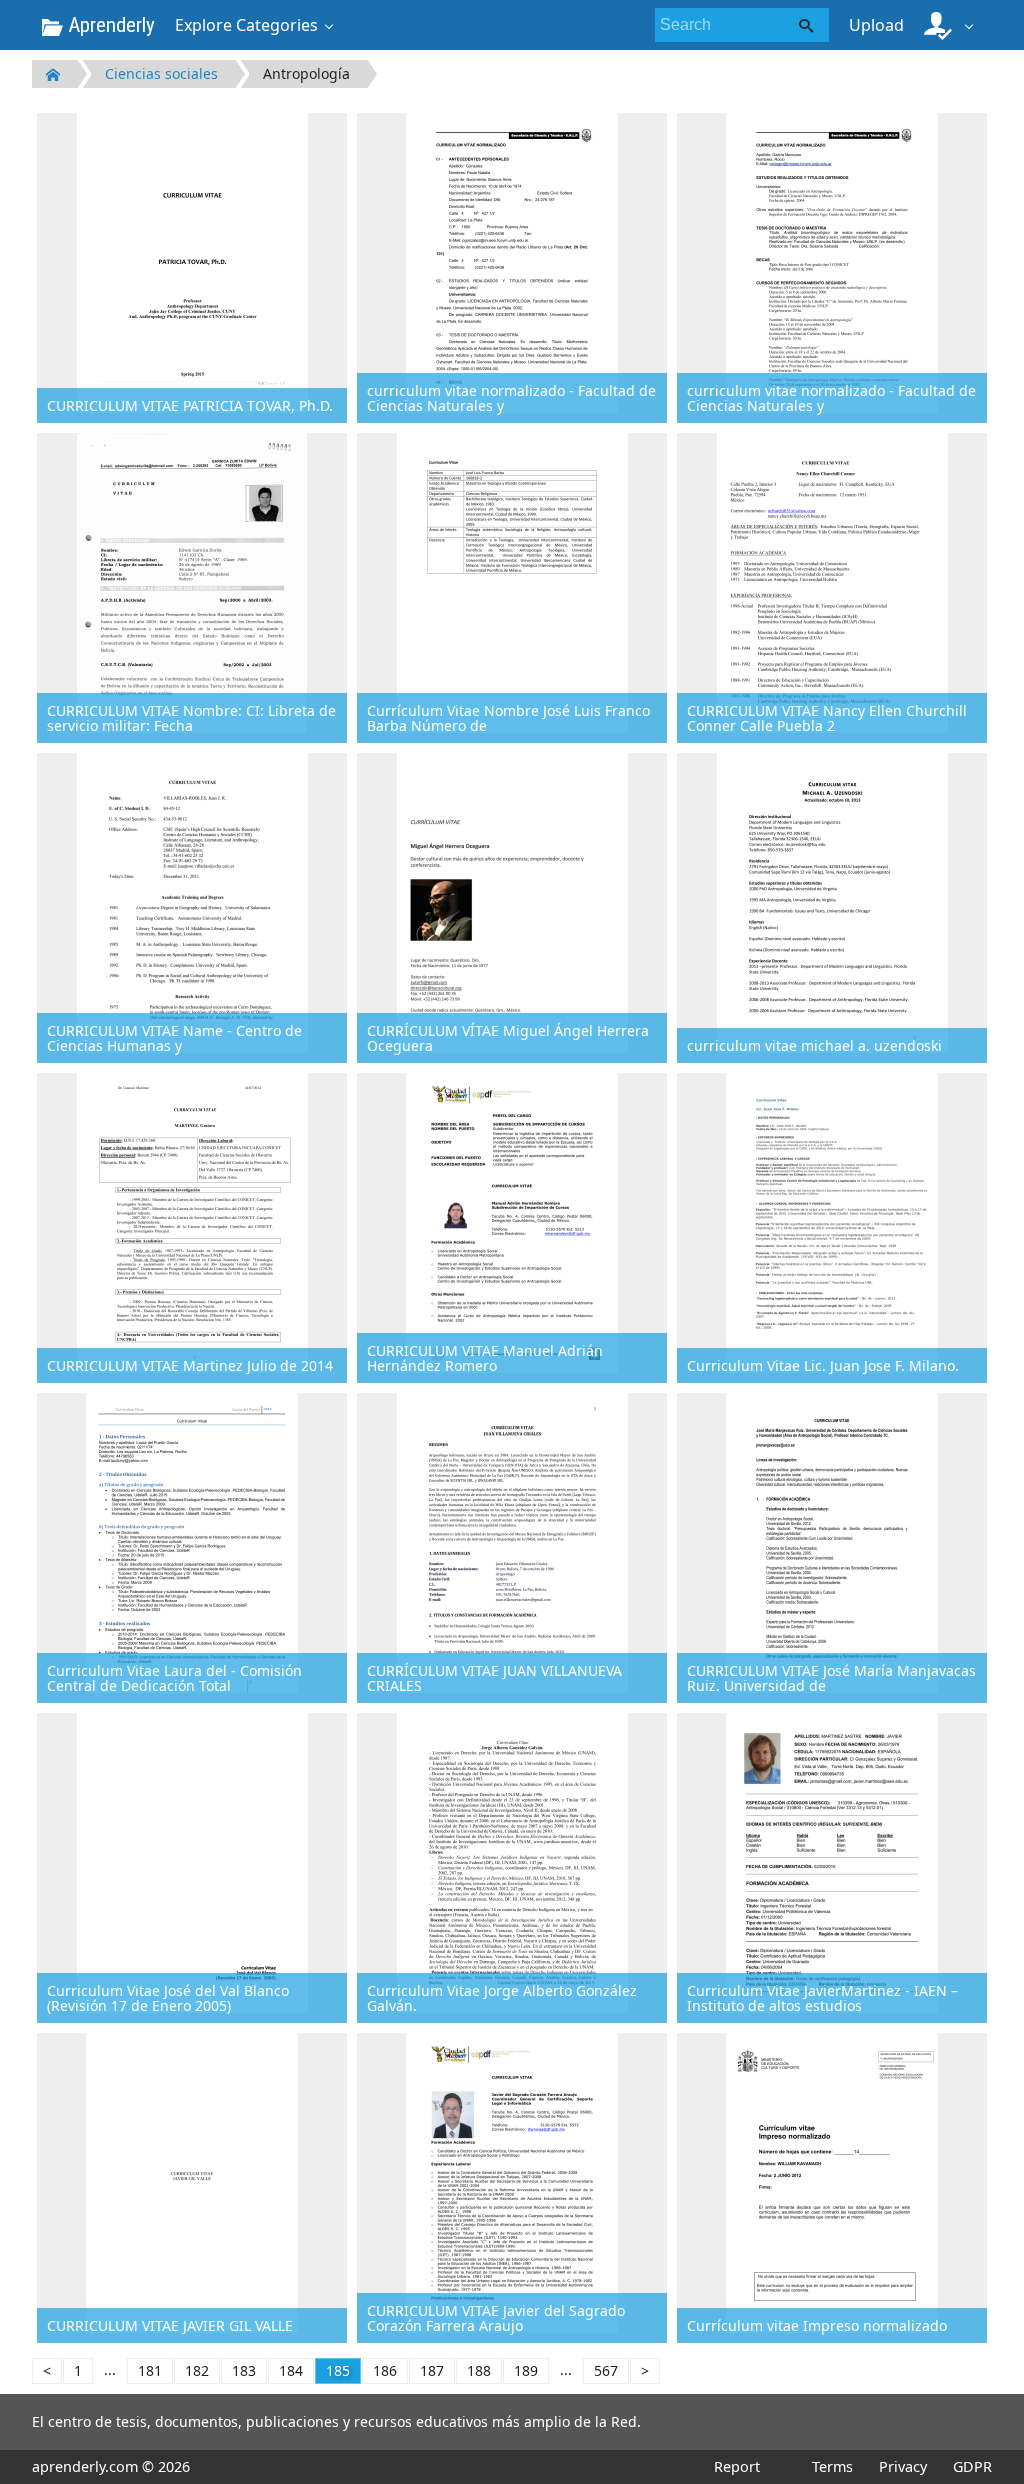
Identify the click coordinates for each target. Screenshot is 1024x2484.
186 (385, 2370)
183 (244, 2370)
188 (479, 2370)
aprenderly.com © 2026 (111, 2466)
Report (737, 2466)
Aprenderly (109, 25)
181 (150, 2370)
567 (606, 2370)
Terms (832, 2466)
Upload (876, 25)
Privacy (903, 2466)
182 (197, 2370)
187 (432, 2370)
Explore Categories (246, 25)
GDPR (972, 2466)
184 (291, 2370)
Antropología (306, 73)
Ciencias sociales (161, 73)
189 (526, 2370)
